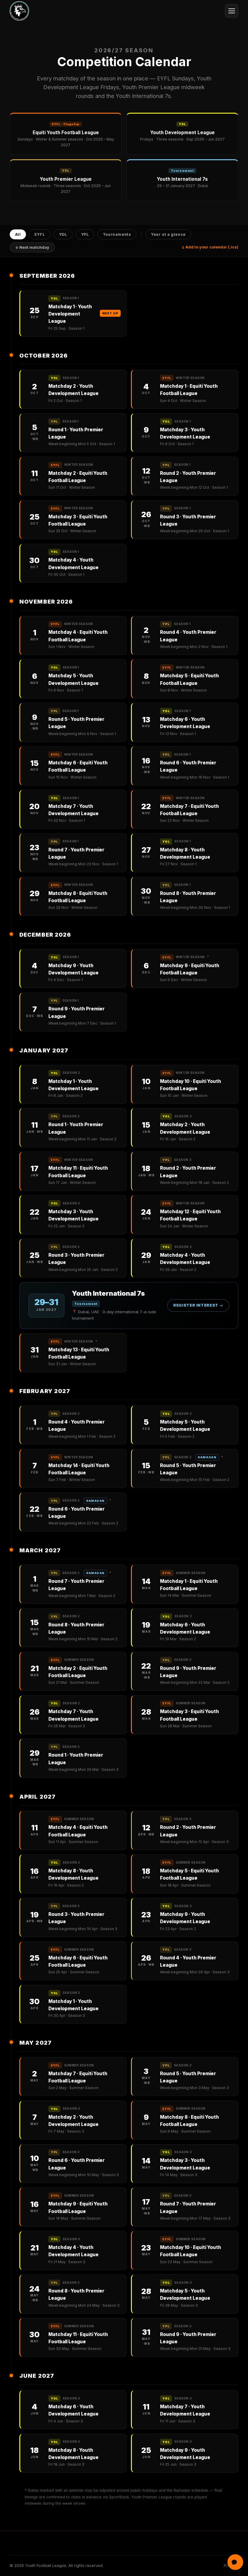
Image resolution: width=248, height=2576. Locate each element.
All (18, 234)
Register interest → (198, 1305)
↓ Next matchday (32, 247)
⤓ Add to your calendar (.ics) (210, 247)
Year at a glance (168, 234)
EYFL (40, 234)
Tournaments (117, 234)
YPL (85, 234)
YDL (63, 234)
